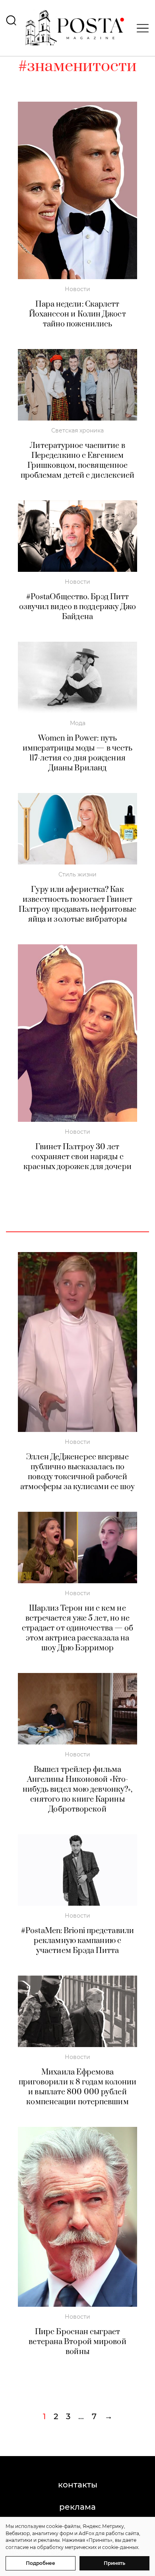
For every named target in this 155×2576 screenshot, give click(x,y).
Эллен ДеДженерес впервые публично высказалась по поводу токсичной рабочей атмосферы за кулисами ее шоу (78, 1472)
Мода (78, 723)
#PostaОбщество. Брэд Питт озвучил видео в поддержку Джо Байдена (78, 607)
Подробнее (41, 2563)
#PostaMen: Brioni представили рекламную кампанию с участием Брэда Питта (77, 1941)
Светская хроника (77, 430)
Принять (114, 2563)
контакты (78, 2485)
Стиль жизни (77, 874)
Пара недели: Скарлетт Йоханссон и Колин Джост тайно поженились (77, 314)
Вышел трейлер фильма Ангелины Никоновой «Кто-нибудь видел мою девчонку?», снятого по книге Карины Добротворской (78, 1790)
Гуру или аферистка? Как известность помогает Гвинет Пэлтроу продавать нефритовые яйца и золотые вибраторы (77, 905)
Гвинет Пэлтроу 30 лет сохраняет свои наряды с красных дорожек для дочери (77, 1157)
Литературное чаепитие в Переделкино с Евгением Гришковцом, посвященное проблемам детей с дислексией (78, 461)
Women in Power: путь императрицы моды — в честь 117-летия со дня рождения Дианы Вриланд (78, 753)
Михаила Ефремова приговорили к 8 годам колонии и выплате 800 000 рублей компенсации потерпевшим (78, 2087)
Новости (77, 289)
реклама (77, 2507)
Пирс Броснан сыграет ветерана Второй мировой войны (77, 2342)
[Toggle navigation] (140, 28)
